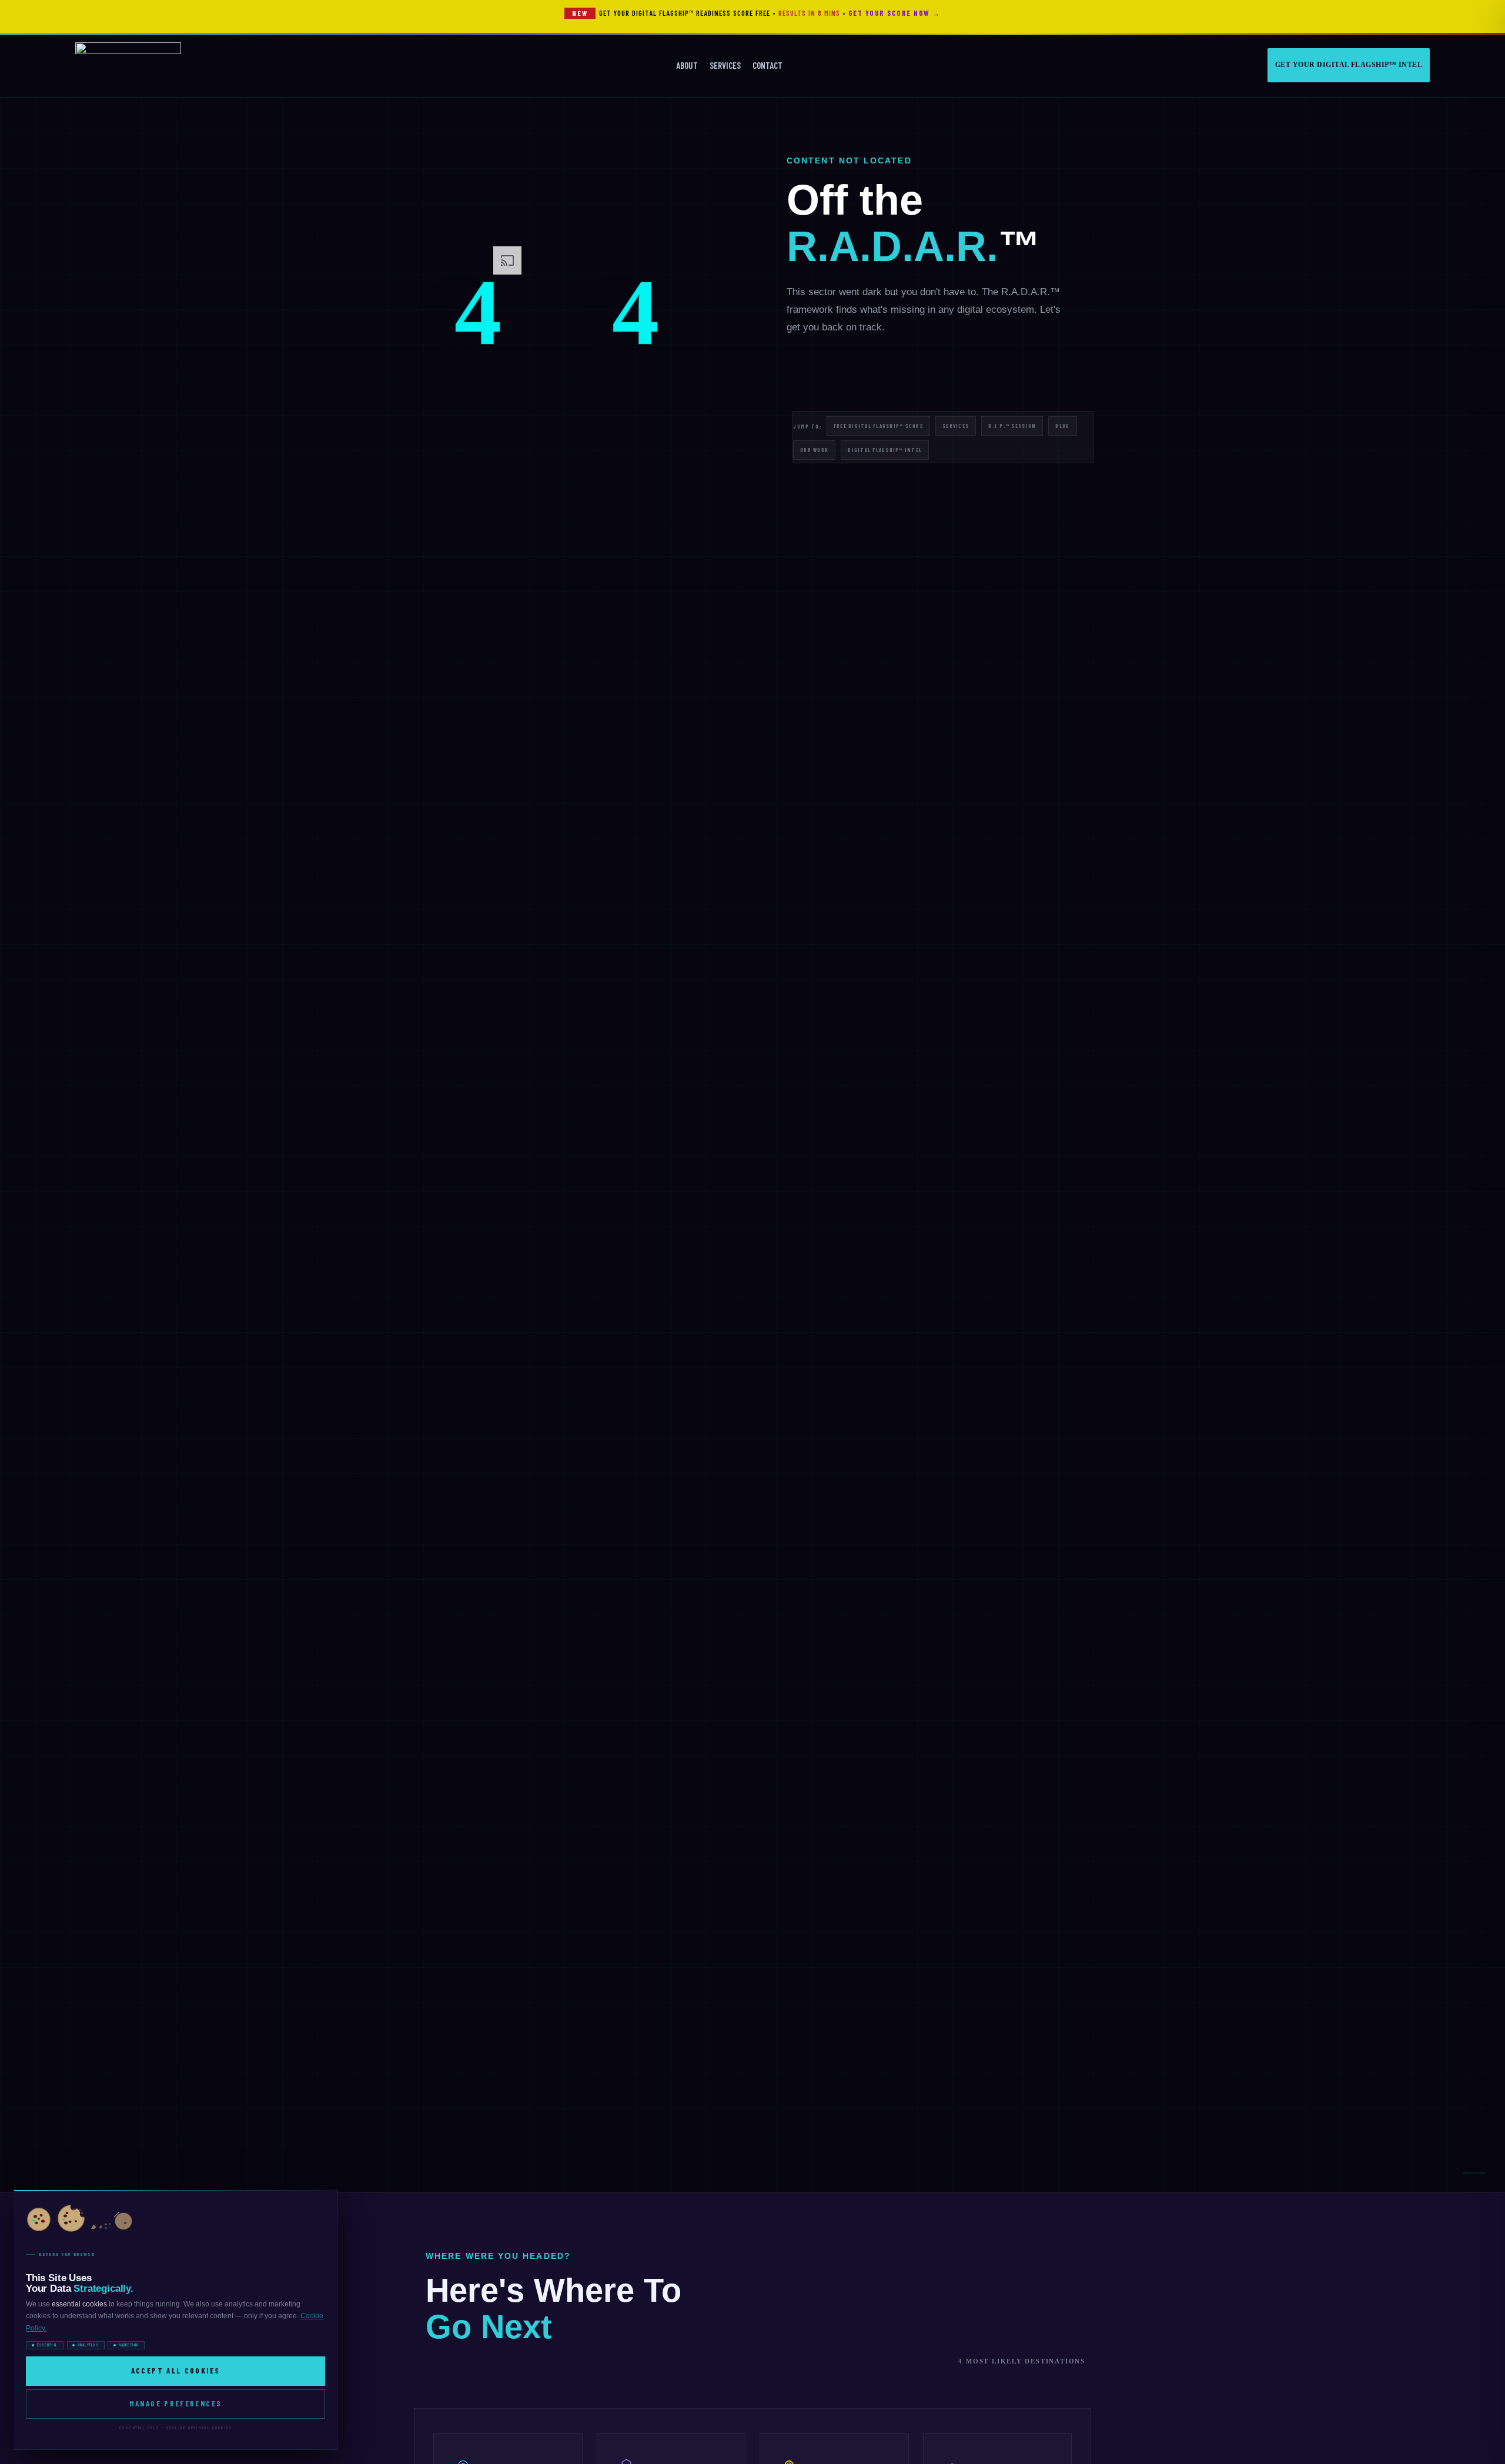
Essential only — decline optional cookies (175, 2428)
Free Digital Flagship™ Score (878, 426)
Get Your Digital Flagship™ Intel (1349, 65)
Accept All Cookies (176, 2371)
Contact (767, 65)
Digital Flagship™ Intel (885, 450)
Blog (1062, 426)
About (687, 65)
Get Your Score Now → (894, 13)
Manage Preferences (176, 2403)
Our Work (814, 450)
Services (725, 65)
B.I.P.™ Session (1012, 426)
